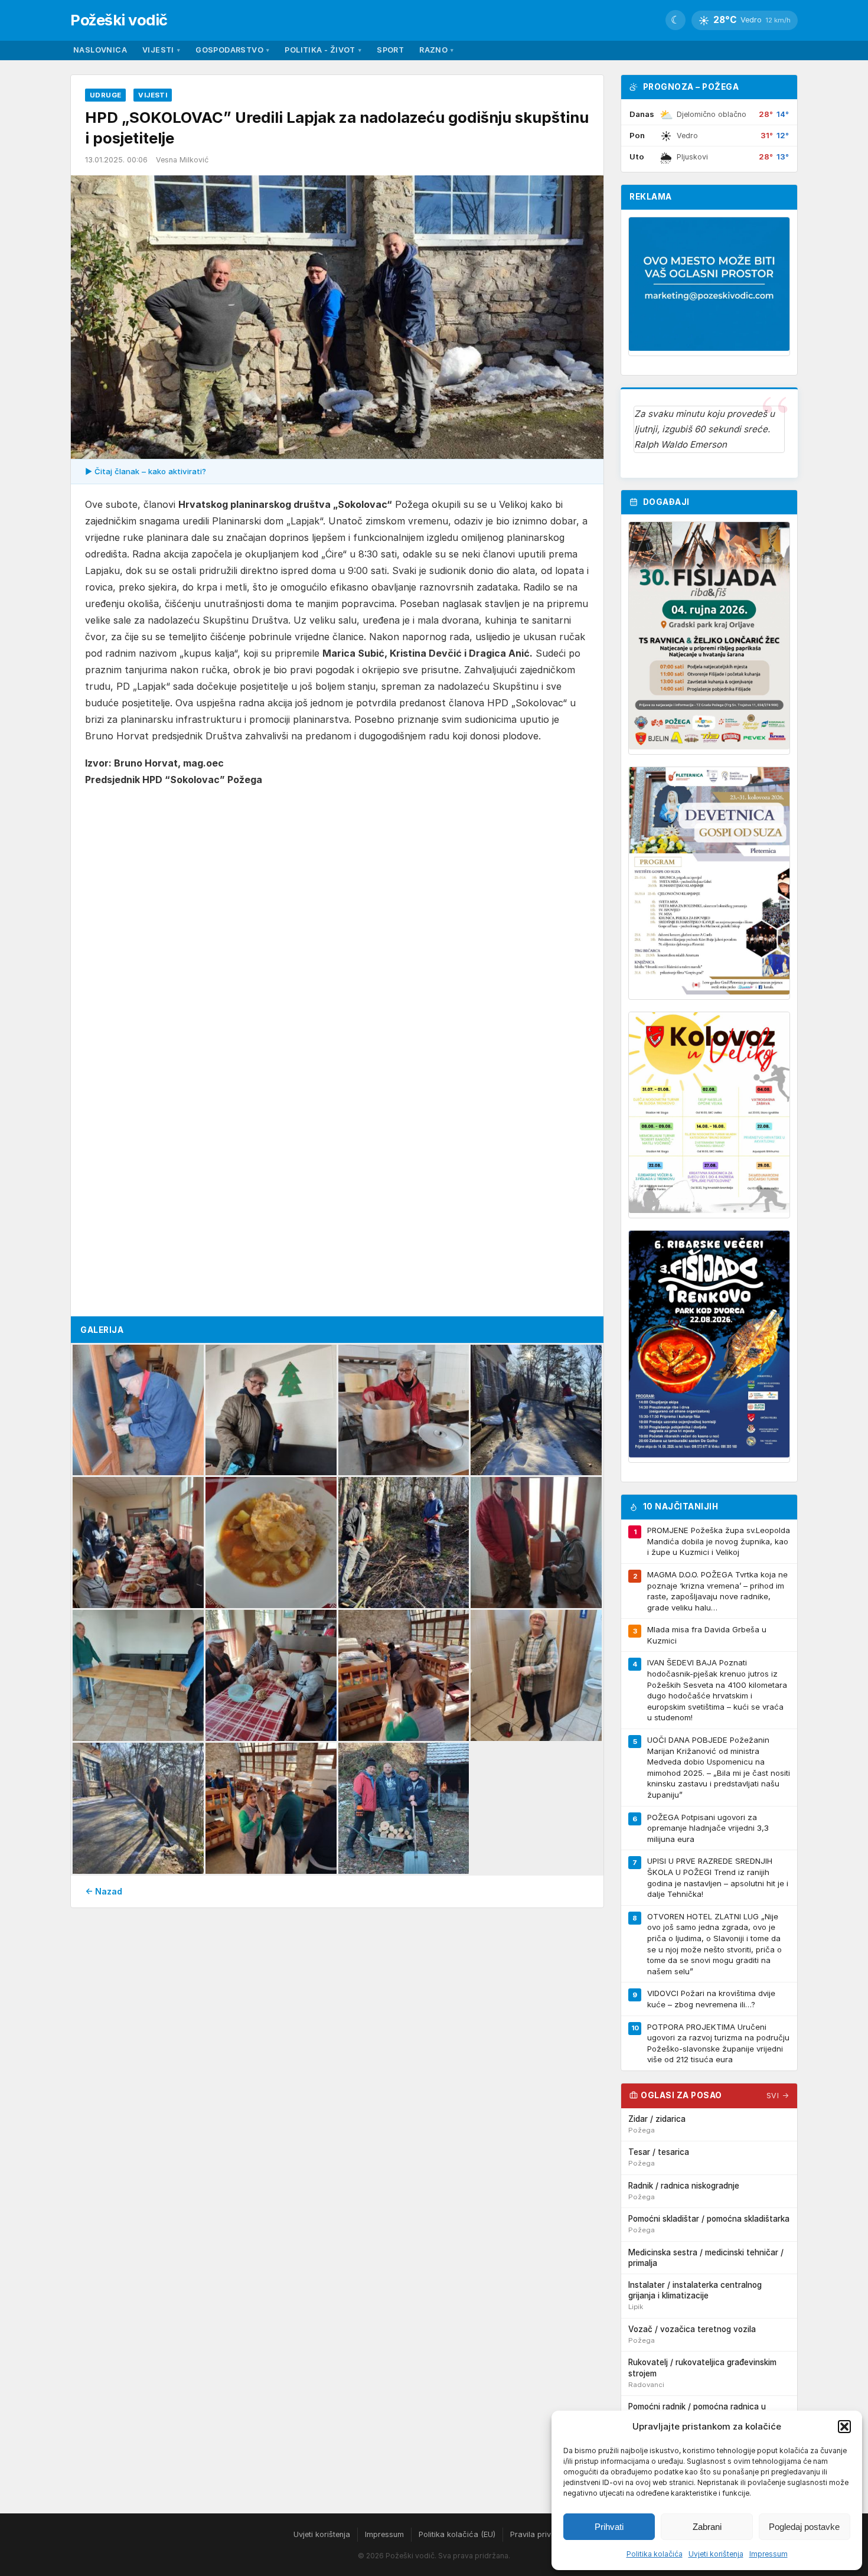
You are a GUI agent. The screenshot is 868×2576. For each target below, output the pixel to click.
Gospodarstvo (232, 50)
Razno (436, 50)
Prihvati (609, 2527)
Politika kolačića (655, 2554)
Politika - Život (323, 50)
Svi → (778, 2096)
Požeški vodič (119, 20)
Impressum (769, 2554)
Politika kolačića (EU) (457, 2534)
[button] (844, 2427)
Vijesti (161, 50)
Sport (390, 50)
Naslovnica (100, 50)
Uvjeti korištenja (716, 2554)
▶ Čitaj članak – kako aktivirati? (146, 471)
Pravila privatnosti (543, 2534)
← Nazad (104, 1891)
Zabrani (707, 2527)
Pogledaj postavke (804, 2527)
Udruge (105, 95)
